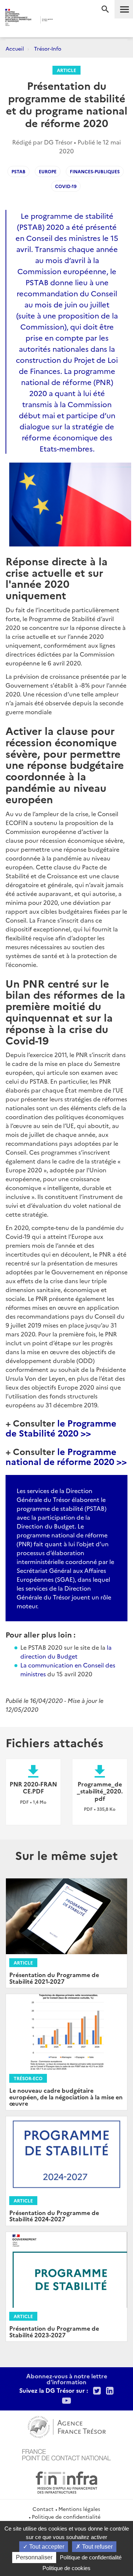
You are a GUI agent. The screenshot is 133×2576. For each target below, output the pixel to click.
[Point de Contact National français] (66, 2454)
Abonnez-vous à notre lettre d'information (67, 2379)
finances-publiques (95, 171)
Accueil (15, 48)
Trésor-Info (48, 48)
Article (66, 70)
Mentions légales (79, 2509)
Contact (43, 2509)
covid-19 (66, 186)
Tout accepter (46, 2547)
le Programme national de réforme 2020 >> (66, 1456)
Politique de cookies (66, 2568)
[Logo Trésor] (62, 21)
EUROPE (48, 171)
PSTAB (18, 171)
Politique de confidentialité (66, 2517)
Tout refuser (97, 2547)
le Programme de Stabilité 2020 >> (61, 1427)
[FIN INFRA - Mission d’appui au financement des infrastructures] (66, 2481)
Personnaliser (34, 2557)
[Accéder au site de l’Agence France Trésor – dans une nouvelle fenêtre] (67, 2426)
